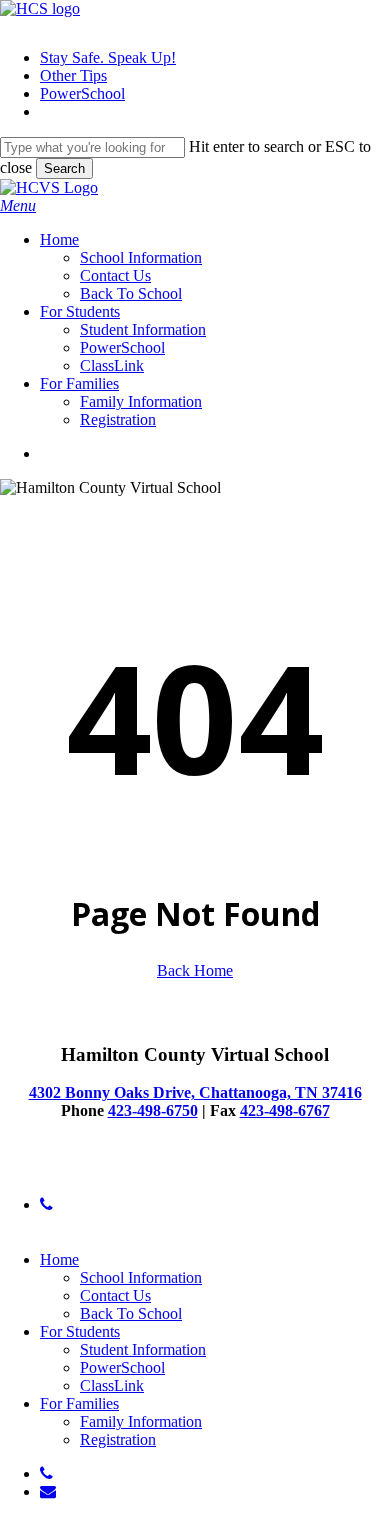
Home (59, 1259)
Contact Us (115, 1295)
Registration (118, 1439)
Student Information (143, 1349)
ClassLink (112, 1385)
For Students (80, 1331)
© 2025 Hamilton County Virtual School (128, 1170)
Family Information (141, 1421)
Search (64, 168)
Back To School (131, 1313)
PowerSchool (122, 1367)
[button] (18, 205)
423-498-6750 (153, 1110)
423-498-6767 (285, 1110)
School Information (141, 1277)
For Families (79, 1403)
